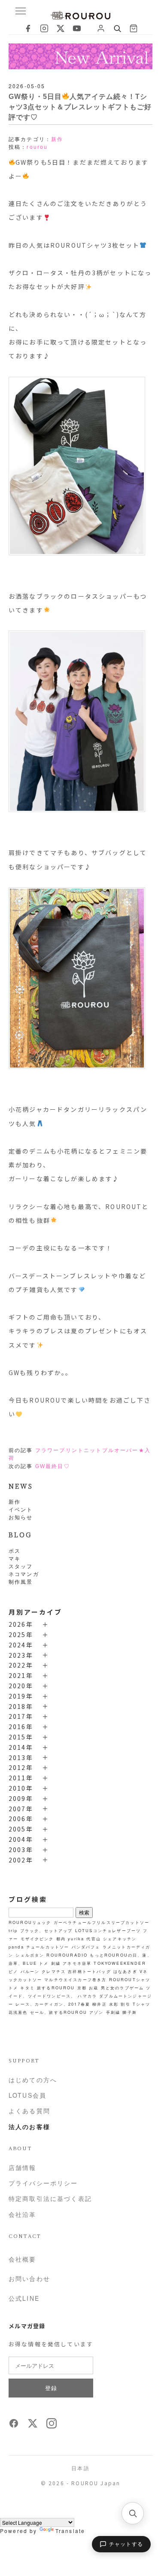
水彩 (114, 2004)
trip (13, 1930)
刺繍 (56, 1963)
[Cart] (134, 28)
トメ (44, 1963)
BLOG (20, 1534)
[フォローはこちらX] (33, 2426)
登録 (51, 2388)
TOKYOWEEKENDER (120, 1963)
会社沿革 (23, 2214)
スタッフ (21, 1566)
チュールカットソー (48, 1947)
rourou (37, 147)
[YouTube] (77, 28)
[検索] (133, 2513)
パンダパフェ (86, 1947)
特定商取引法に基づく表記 (50, 2198)
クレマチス (54, 1971)
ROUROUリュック (30, 1922)
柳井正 (99, 2004)
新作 (15, 1501)
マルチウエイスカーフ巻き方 (75, 1979)
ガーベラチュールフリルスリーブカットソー (102, 1922)
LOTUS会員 (27, 2095)
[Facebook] (28, 28)
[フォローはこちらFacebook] (14, 2426)
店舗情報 (23, 2167)
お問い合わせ (29, 2278)
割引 (125, 2004)
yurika (76, 1939)
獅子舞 (129, 2012)
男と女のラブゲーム (122, 1988)
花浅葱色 (18, 2012)
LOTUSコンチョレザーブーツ (108, 1930)
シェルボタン (30, 1955)
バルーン (30, 1971)
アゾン (96, 2012)
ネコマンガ (24, 1574)
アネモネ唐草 (77, 1963)
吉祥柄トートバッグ (89, 1971)
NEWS (21, 1486)
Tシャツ (142, 2004)
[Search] (117, 28)
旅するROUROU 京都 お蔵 (68, 1988)
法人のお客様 (29, 2127)
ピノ (13, 1971)
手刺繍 (113, 2012)
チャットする (126, 2544)
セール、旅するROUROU (59, 2012)
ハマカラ (87, 1996)
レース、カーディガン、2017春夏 (53, 2004)
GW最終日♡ (53, 1466)
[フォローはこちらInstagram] (52, 2426)
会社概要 (23, 2259)
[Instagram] (44, 28)
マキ (15, 1558)
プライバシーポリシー (43, 2183)
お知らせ (21, 1517)
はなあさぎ (125, 1971)
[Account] (101, 28)
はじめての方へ (33, 2080)
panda (16, 1947)
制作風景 (21, 1581)
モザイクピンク (37, 1939)
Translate (70, 2531)
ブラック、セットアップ (47, 1930)
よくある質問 (29, 2111)
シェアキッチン (120, 1939)
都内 (61, 1939)
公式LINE (24, 2298)
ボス (15, 1550)
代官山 (93, 1939)
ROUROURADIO (67, 1955)
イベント (21, 1509)
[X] (61, 28)
